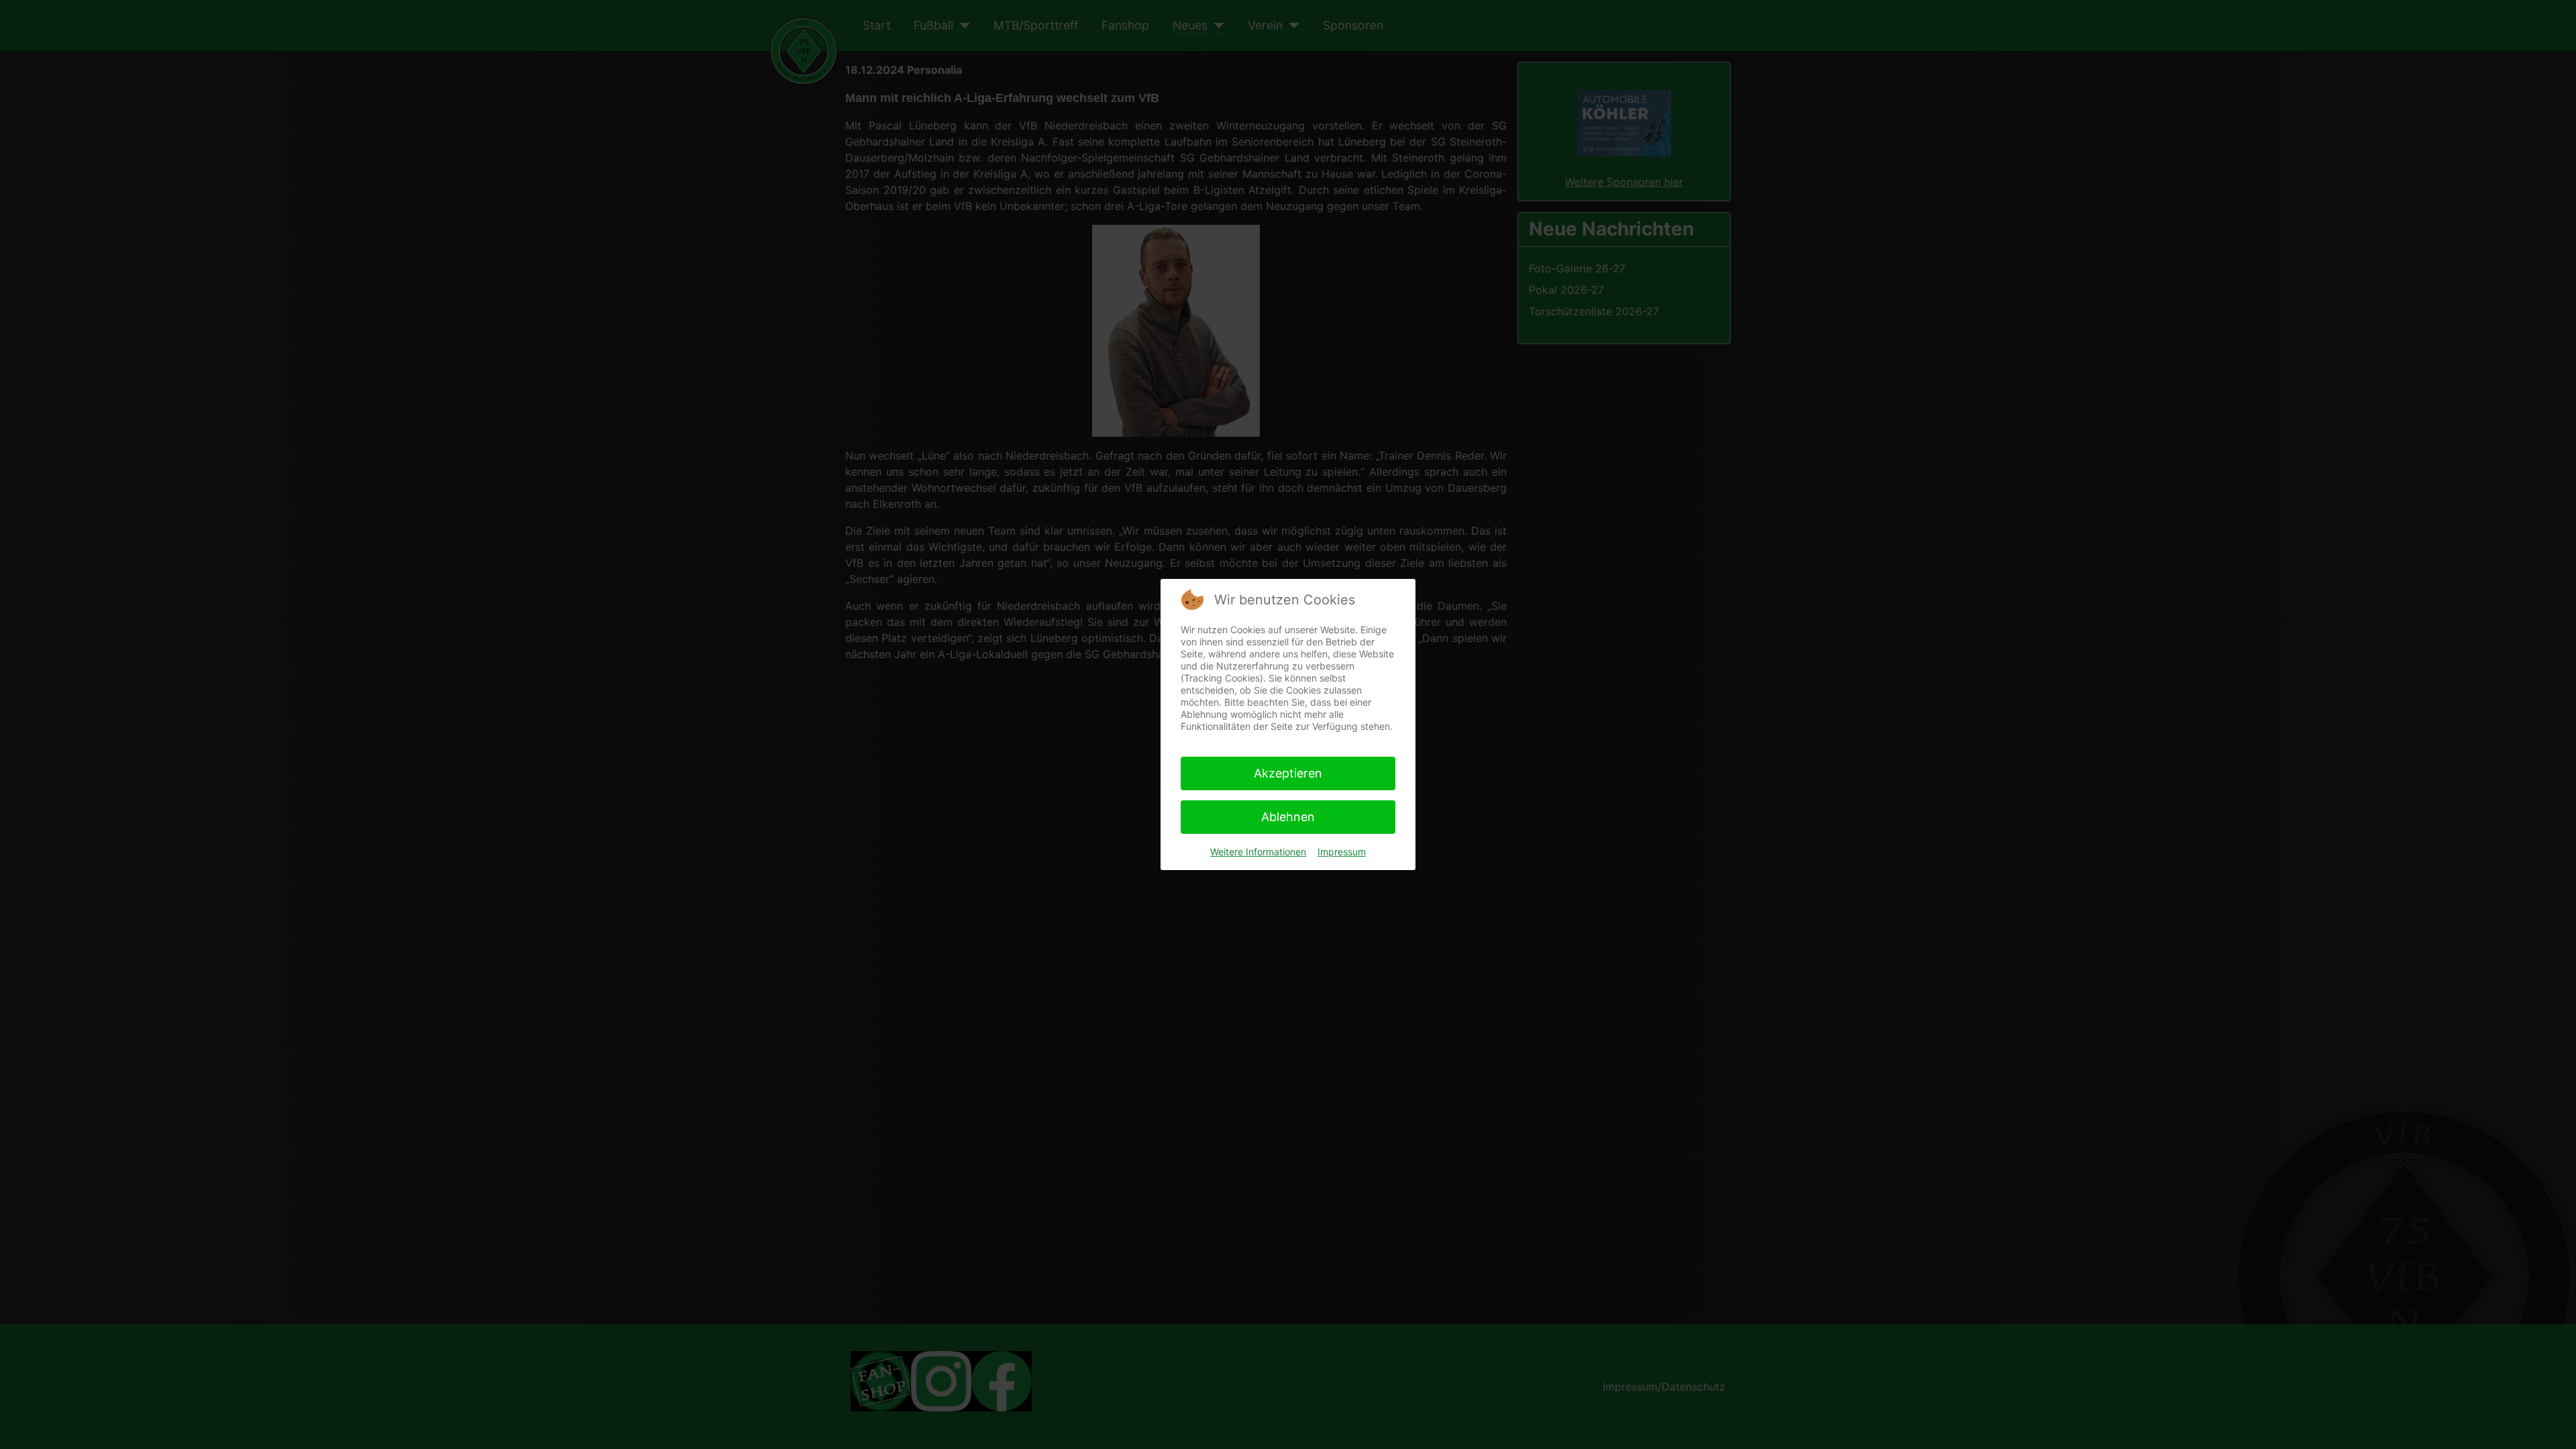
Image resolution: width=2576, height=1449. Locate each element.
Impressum (1342, 852)
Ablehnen (1288, 817)
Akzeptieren (1288, 773)
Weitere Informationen (1258, 852)
